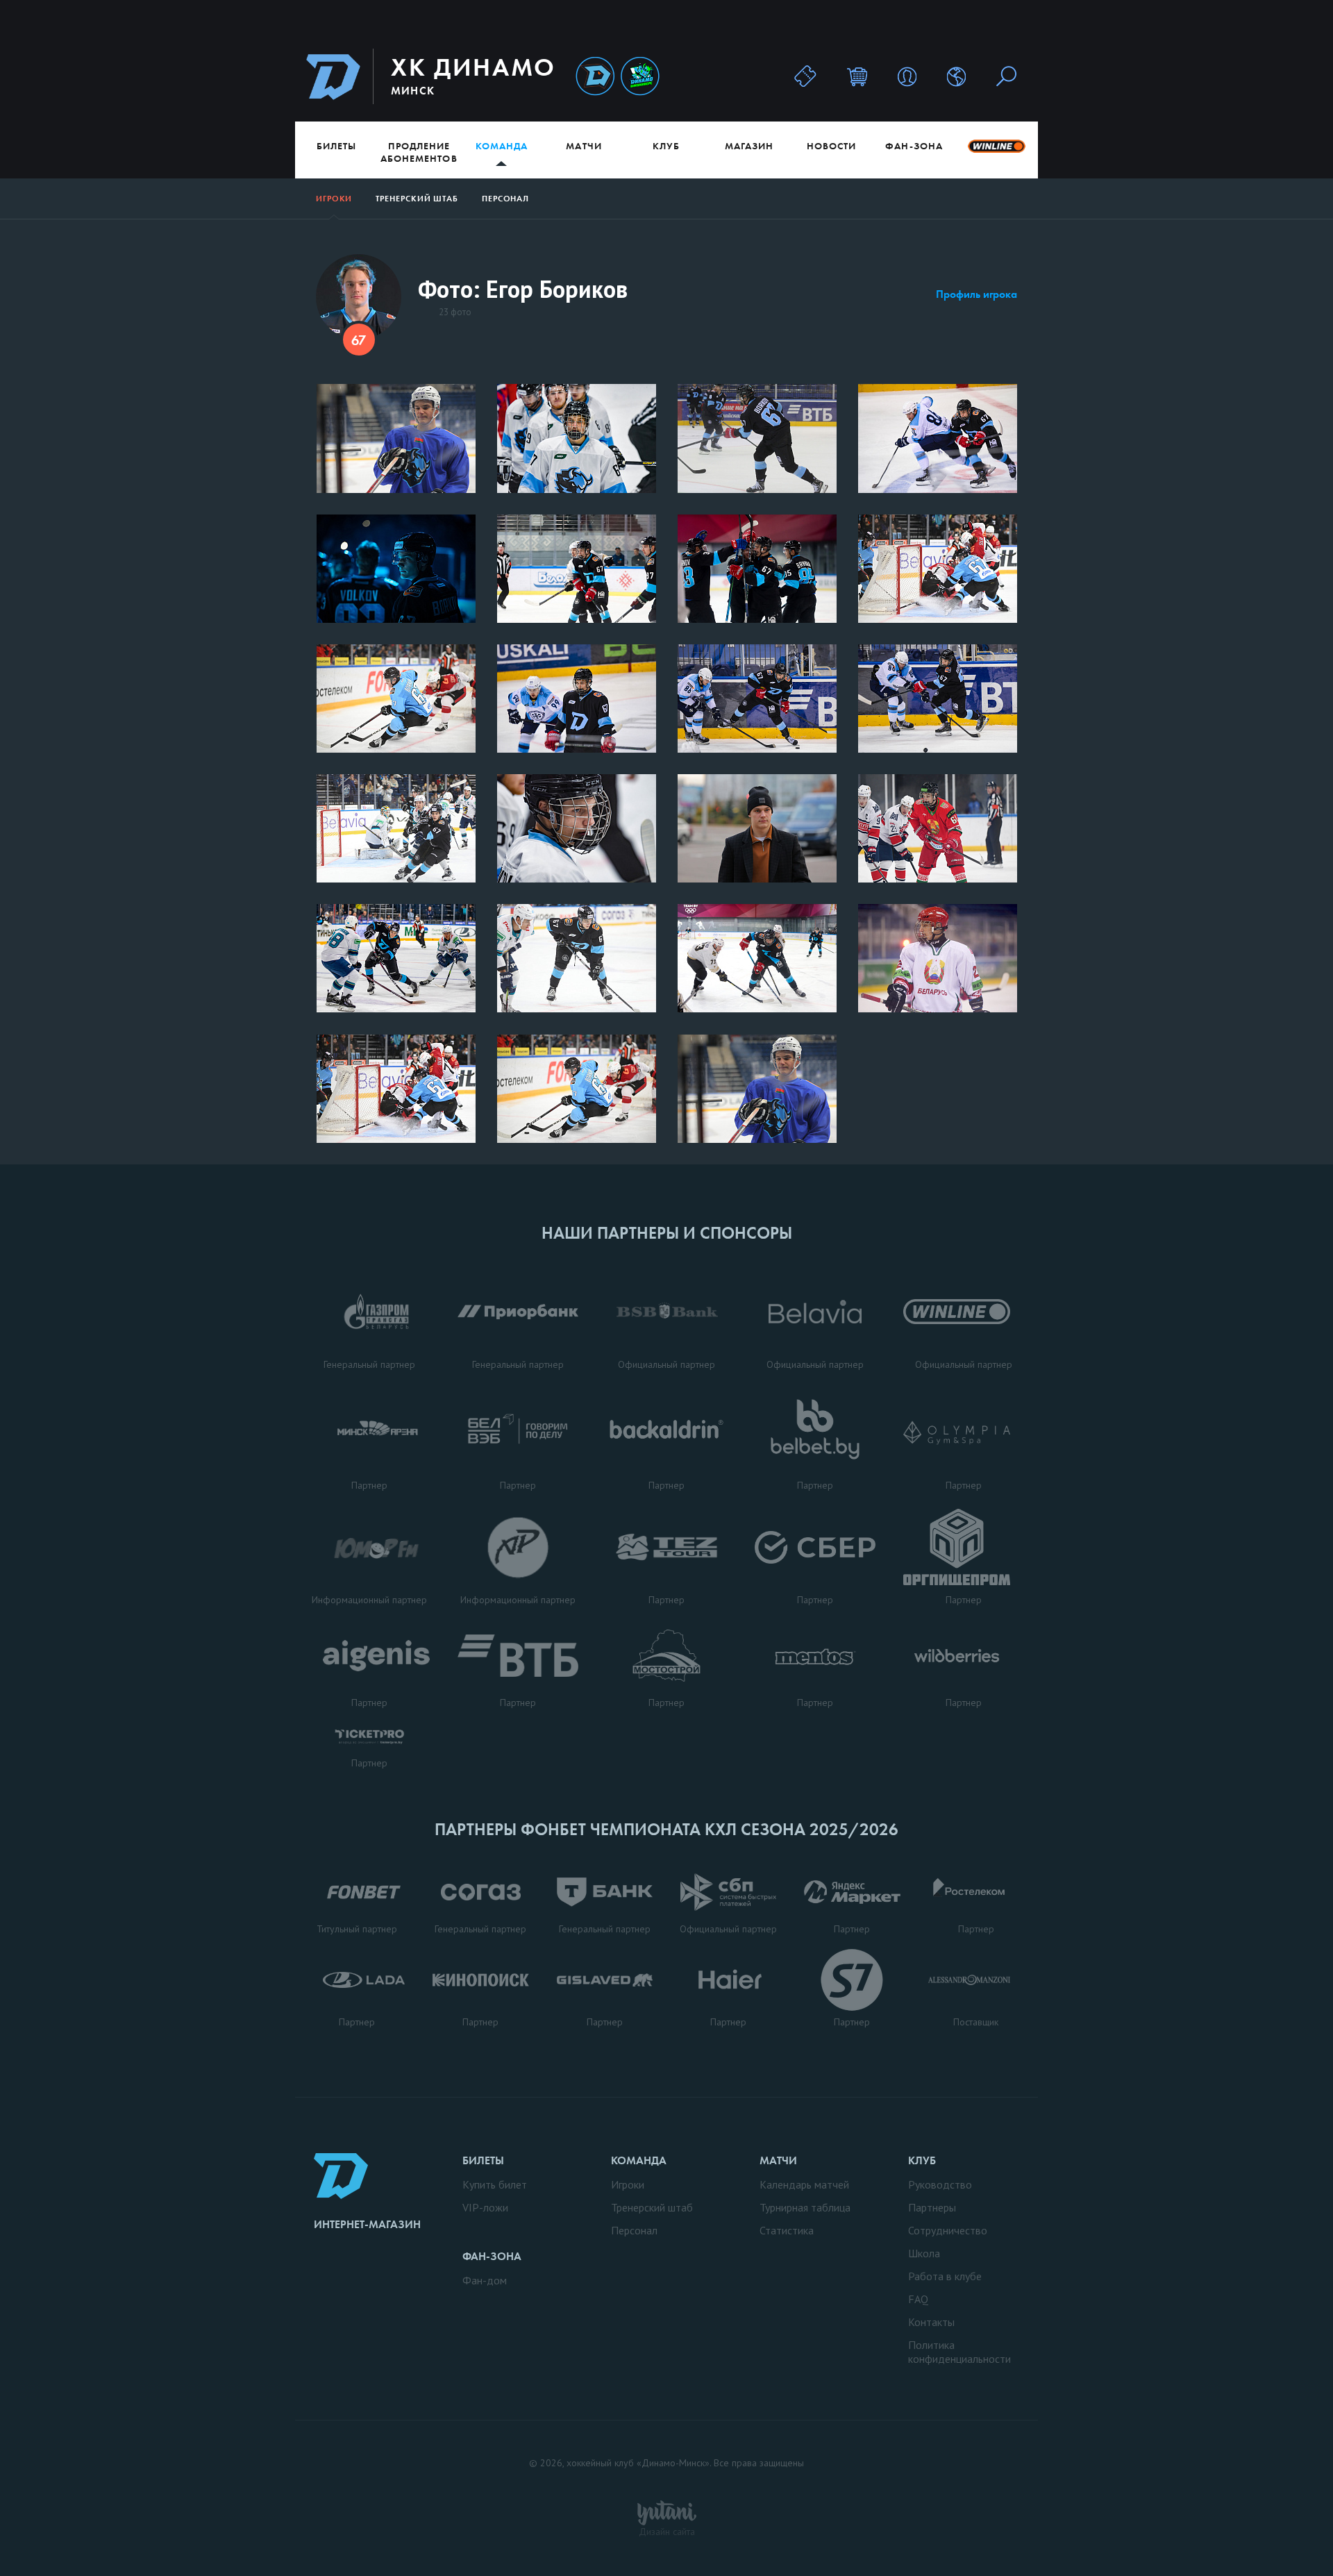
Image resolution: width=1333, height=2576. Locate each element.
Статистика (787, 2230)
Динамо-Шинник (595, 77)
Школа (924, 2253)
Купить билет (495, 2184)
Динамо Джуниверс (640, 77)
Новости (831, 146)
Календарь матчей (804, 2184)
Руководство (940, 2184)
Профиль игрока (976, 294)
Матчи (584, 146)
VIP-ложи (485, 2207)
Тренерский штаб (417, 199)
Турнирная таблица (805, 2207)
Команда (502, 146)
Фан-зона (914, 146)
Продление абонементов (419, 152)
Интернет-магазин (367, 2224)
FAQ (918, 2299)
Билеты (336, 146)
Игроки (334, 199)
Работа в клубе (945, 2276)
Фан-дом (485, 2280)
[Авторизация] (907, 76)
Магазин (749, 146)
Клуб (666, 146)
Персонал (505, 199)
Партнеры (932, 2207)
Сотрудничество (948, 2230)
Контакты (931, 2322)
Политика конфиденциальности (959, 2352)
